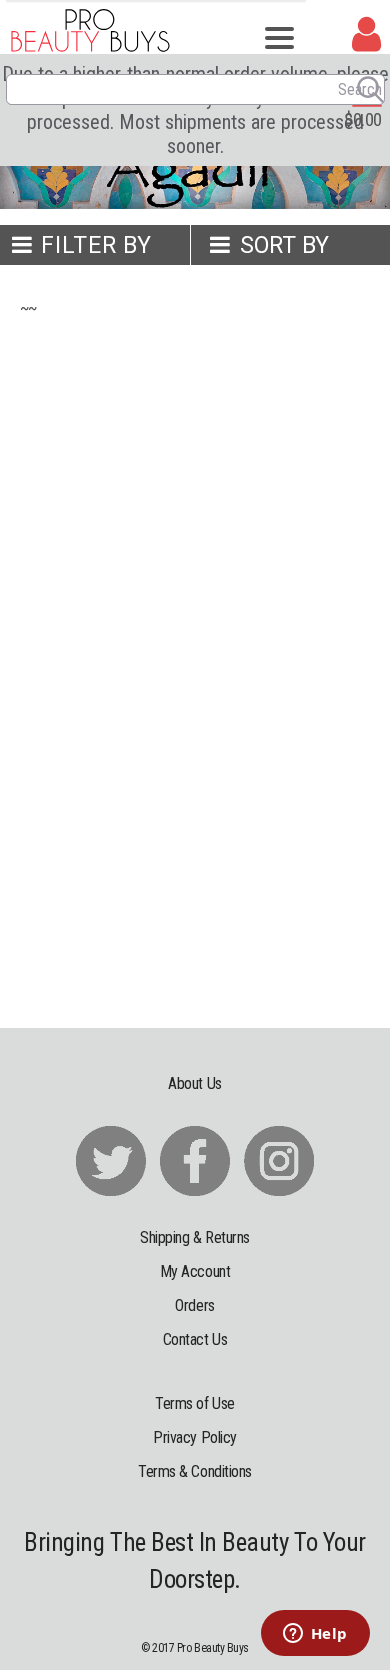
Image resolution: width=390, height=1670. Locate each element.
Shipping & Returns (195, 1237)
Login (366, 34)
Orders (194, 1305)
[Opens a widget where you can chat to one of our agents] (315, 1635)
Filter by (96, 245)
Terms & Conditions (195, 1471)
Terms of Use (194, 1403)
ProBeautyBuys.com (90, 30)
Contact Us (195, 1339)
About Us (194, 1083)
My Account (195, 1271)
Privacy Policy (194, 1437)
